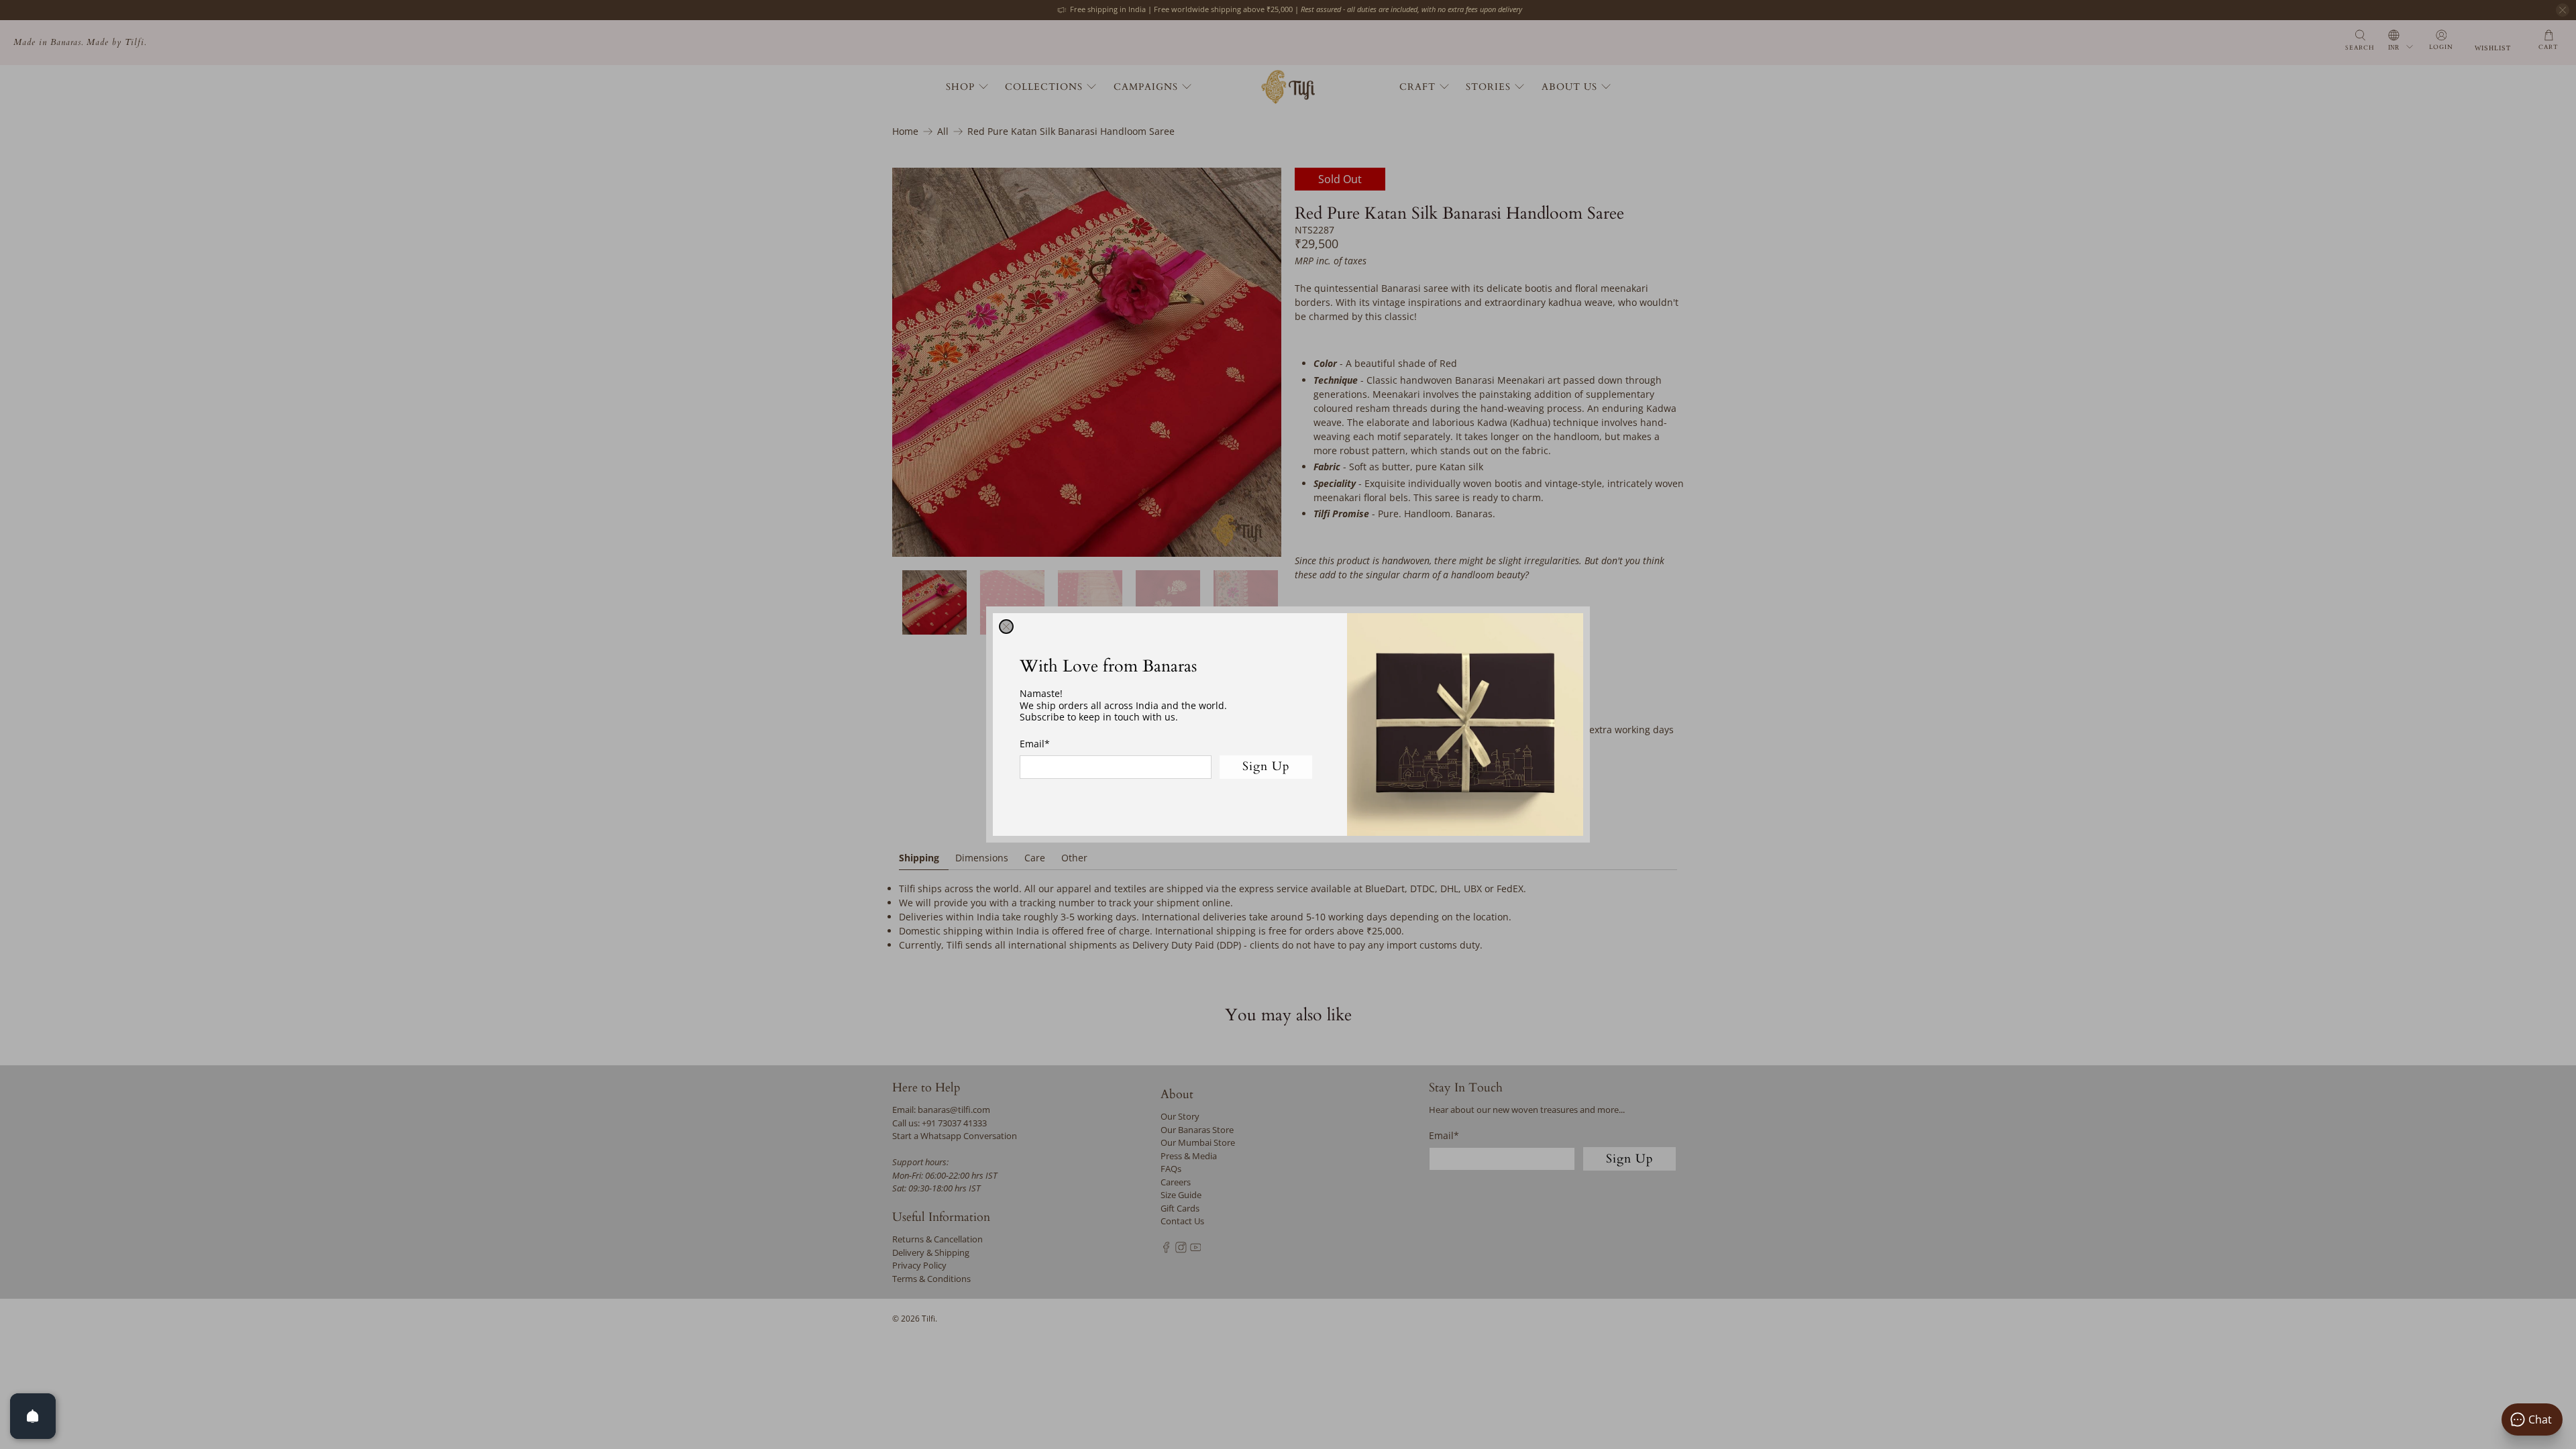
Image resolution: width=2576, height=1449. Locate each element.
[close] (1006, 627)
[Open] (33, 1416)
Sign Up (1266, 766)
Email (1035, 744)
